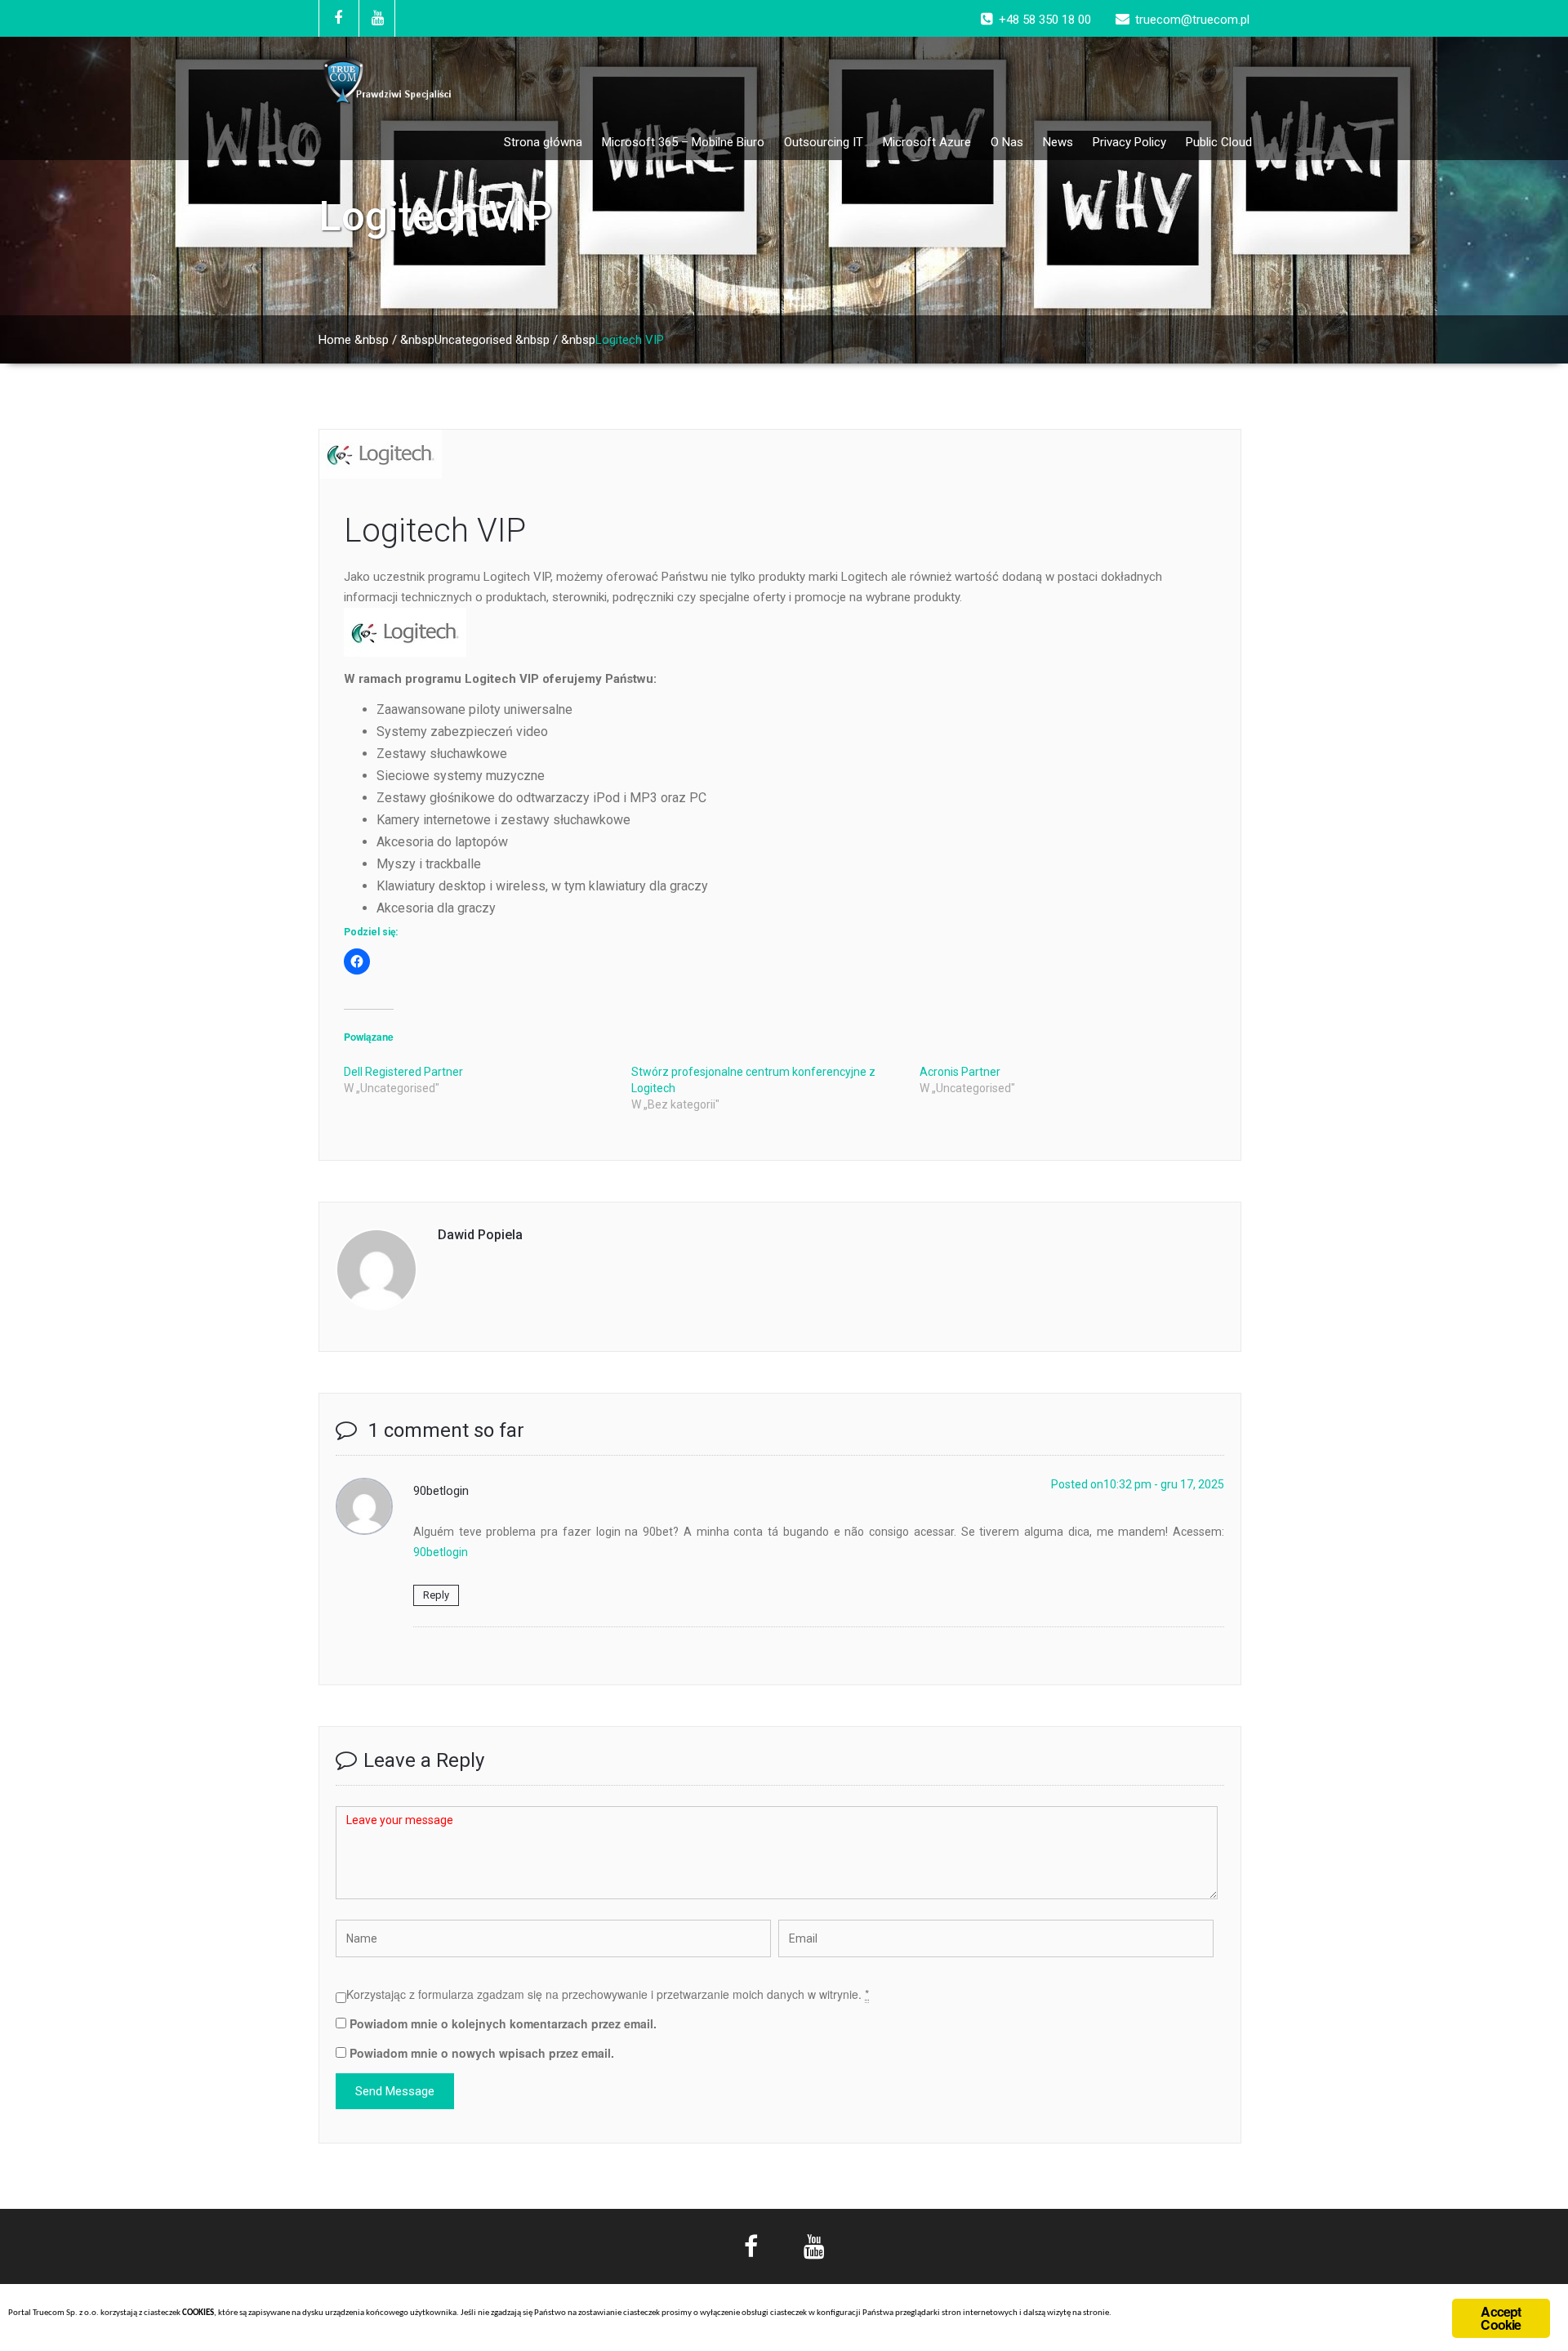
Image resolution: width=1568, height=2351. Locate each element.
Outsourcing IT (824, 142)
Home (335, 340)
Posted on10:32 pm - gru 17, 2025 (1138, 1484)
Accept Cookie (1501, 2318)
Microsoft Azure (927, 142)
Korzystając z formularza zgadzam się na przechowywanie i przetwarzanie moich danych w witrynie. (608, 1994)
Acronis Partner (960, 1072)
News (1058, 142)
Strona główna (543, 142)
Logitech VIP (435, 531)
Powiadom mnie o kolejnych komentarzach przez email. (503, 2023)
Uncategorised (473, 340)
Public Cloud (1219, 142)
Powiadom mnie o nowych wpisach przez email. (482, 2053)
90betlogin (441, 1552)
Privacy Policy (1129, 142)
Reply (436, 1595)
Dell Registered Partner (403, 1072)
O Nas (1007, 142)
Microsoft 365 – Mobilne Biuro (683, 142)
